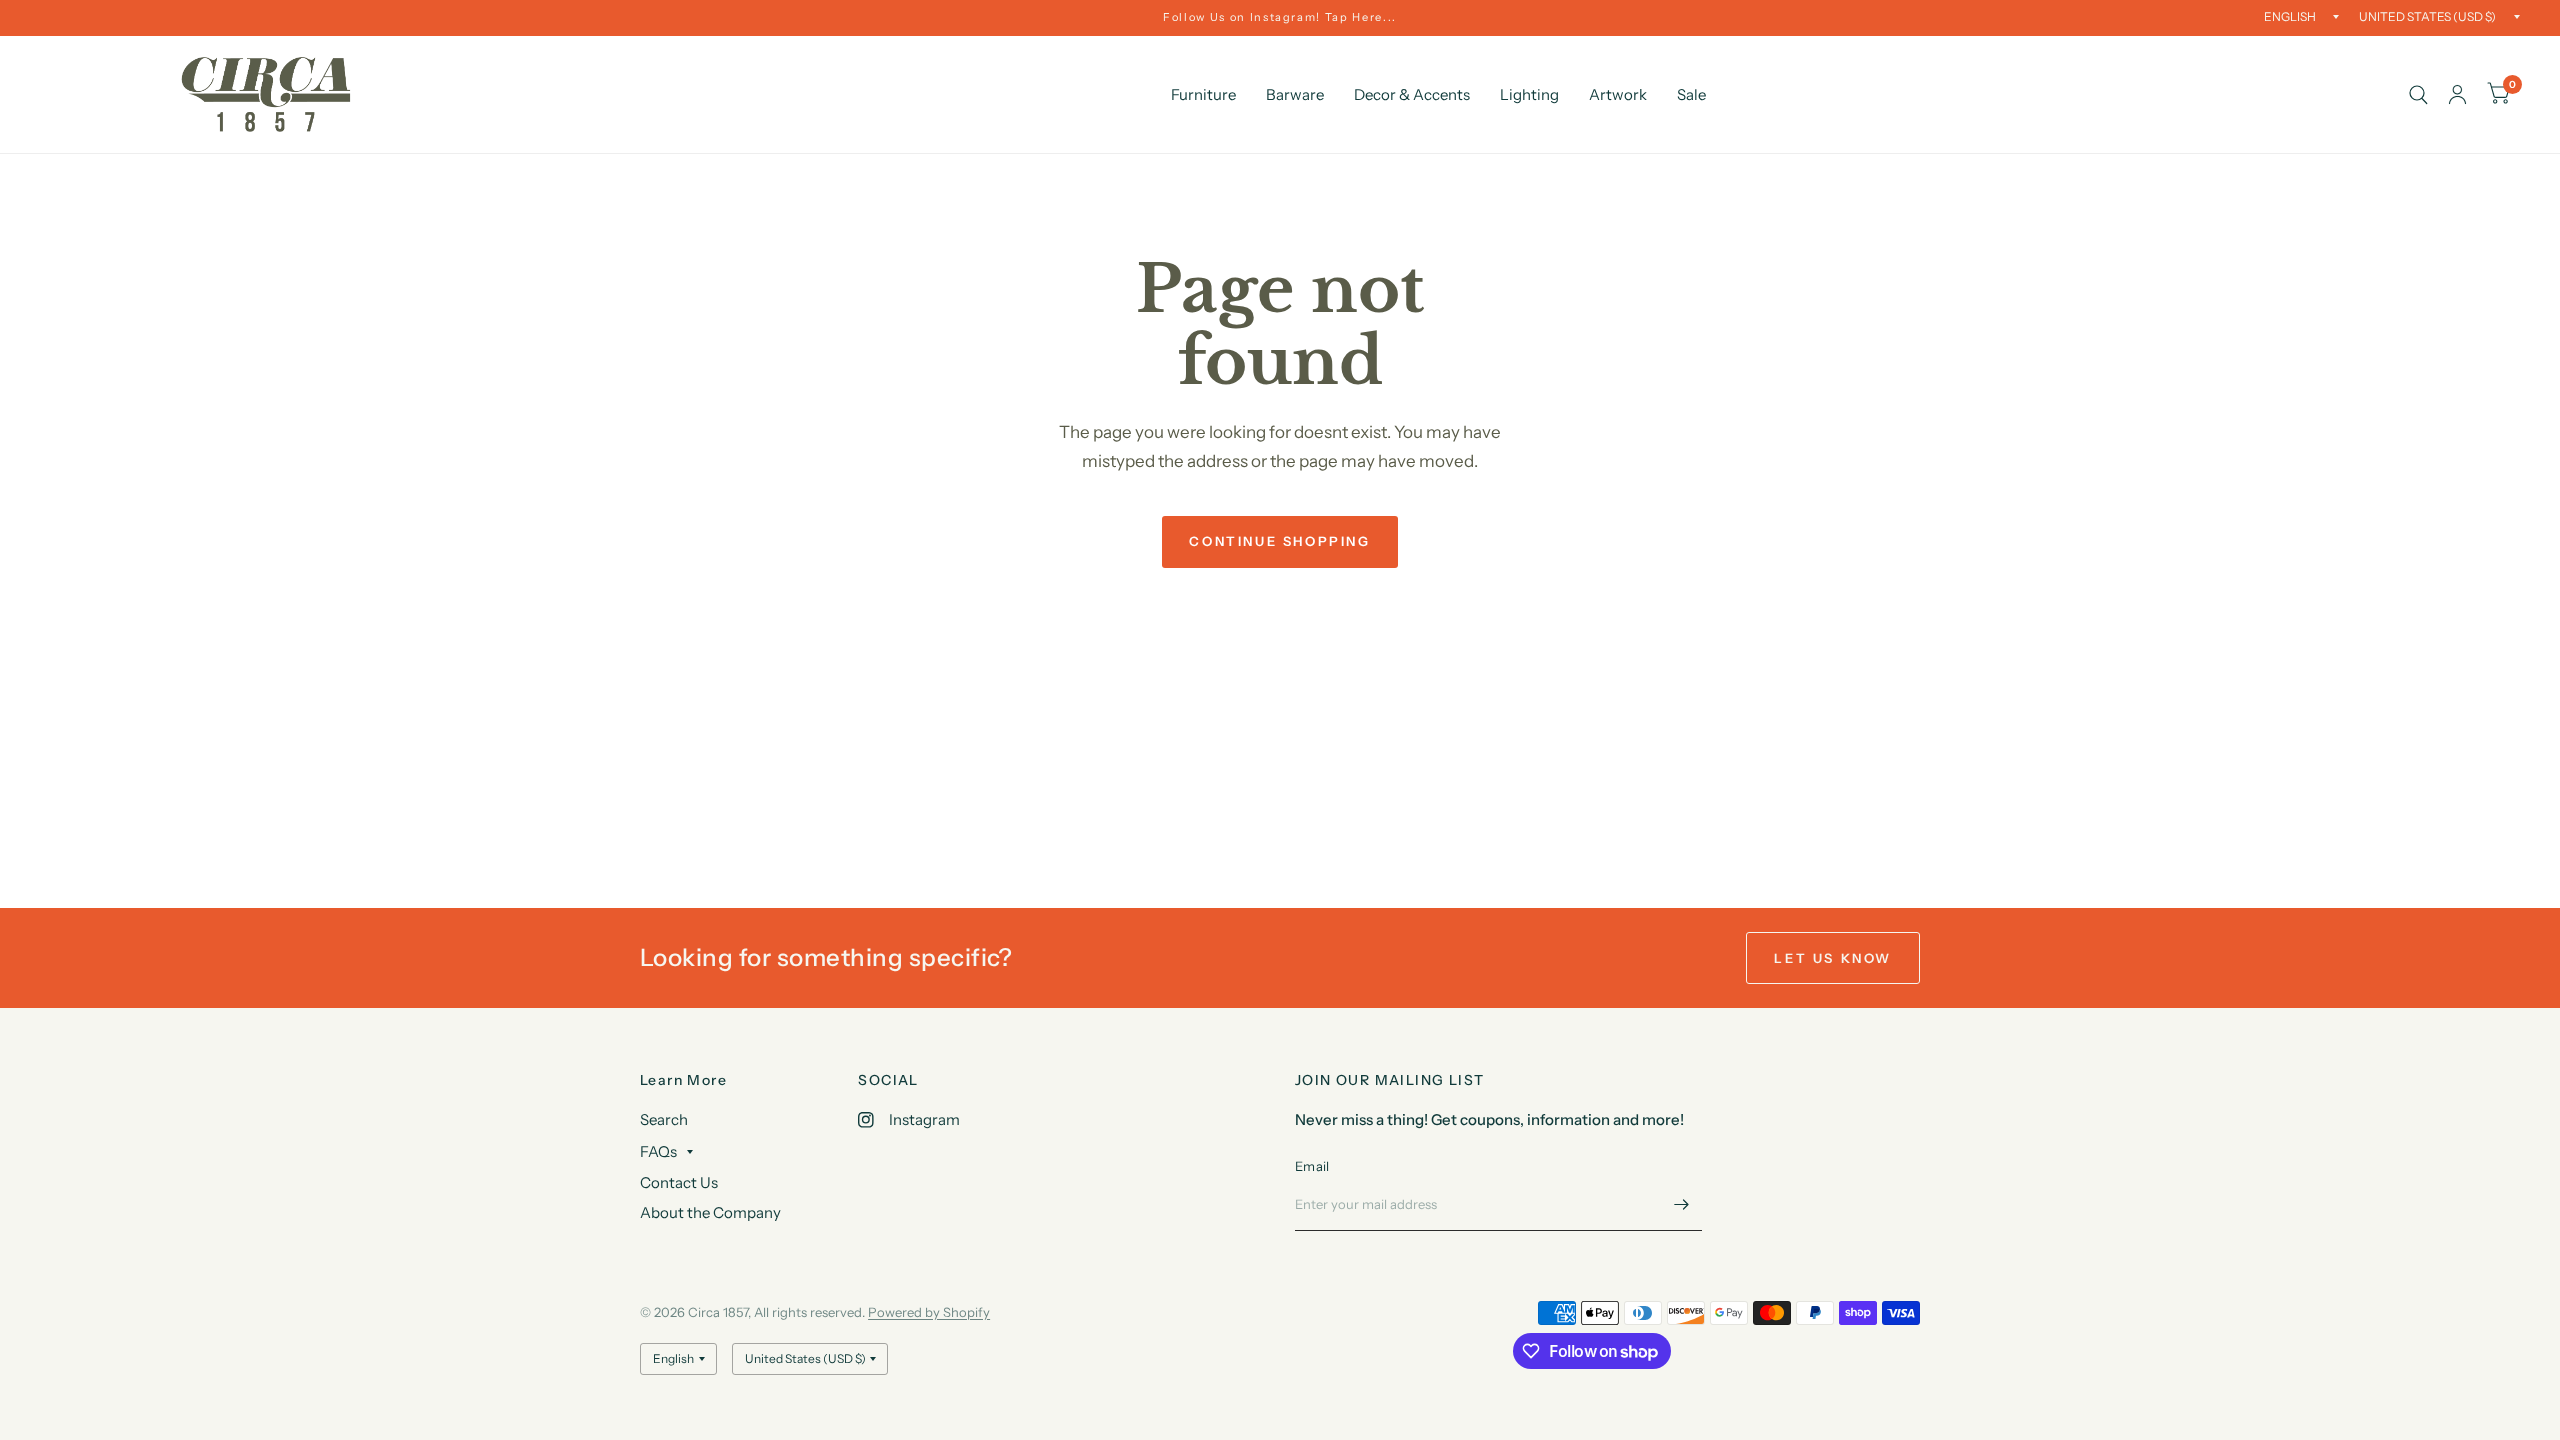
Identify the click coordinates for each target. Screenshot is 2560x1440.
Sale (1691, 94)
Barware (1295, 94)
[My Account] (2457, 94)
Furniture (1203, 94)
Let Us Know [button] (1833, 958)
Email (1312, 1166)
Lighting (1529, 94)
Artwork (1618, 94)
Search (664, 1119)
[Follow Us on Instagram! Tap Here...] (1280, 17)
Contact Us (679, 1182)
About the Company (710, 1212)
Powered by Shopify (929, 1312)
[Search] (2418, 94)
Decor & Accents (1412, 94)
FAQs (658, 1151)
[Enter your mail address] (1682, 1205)
